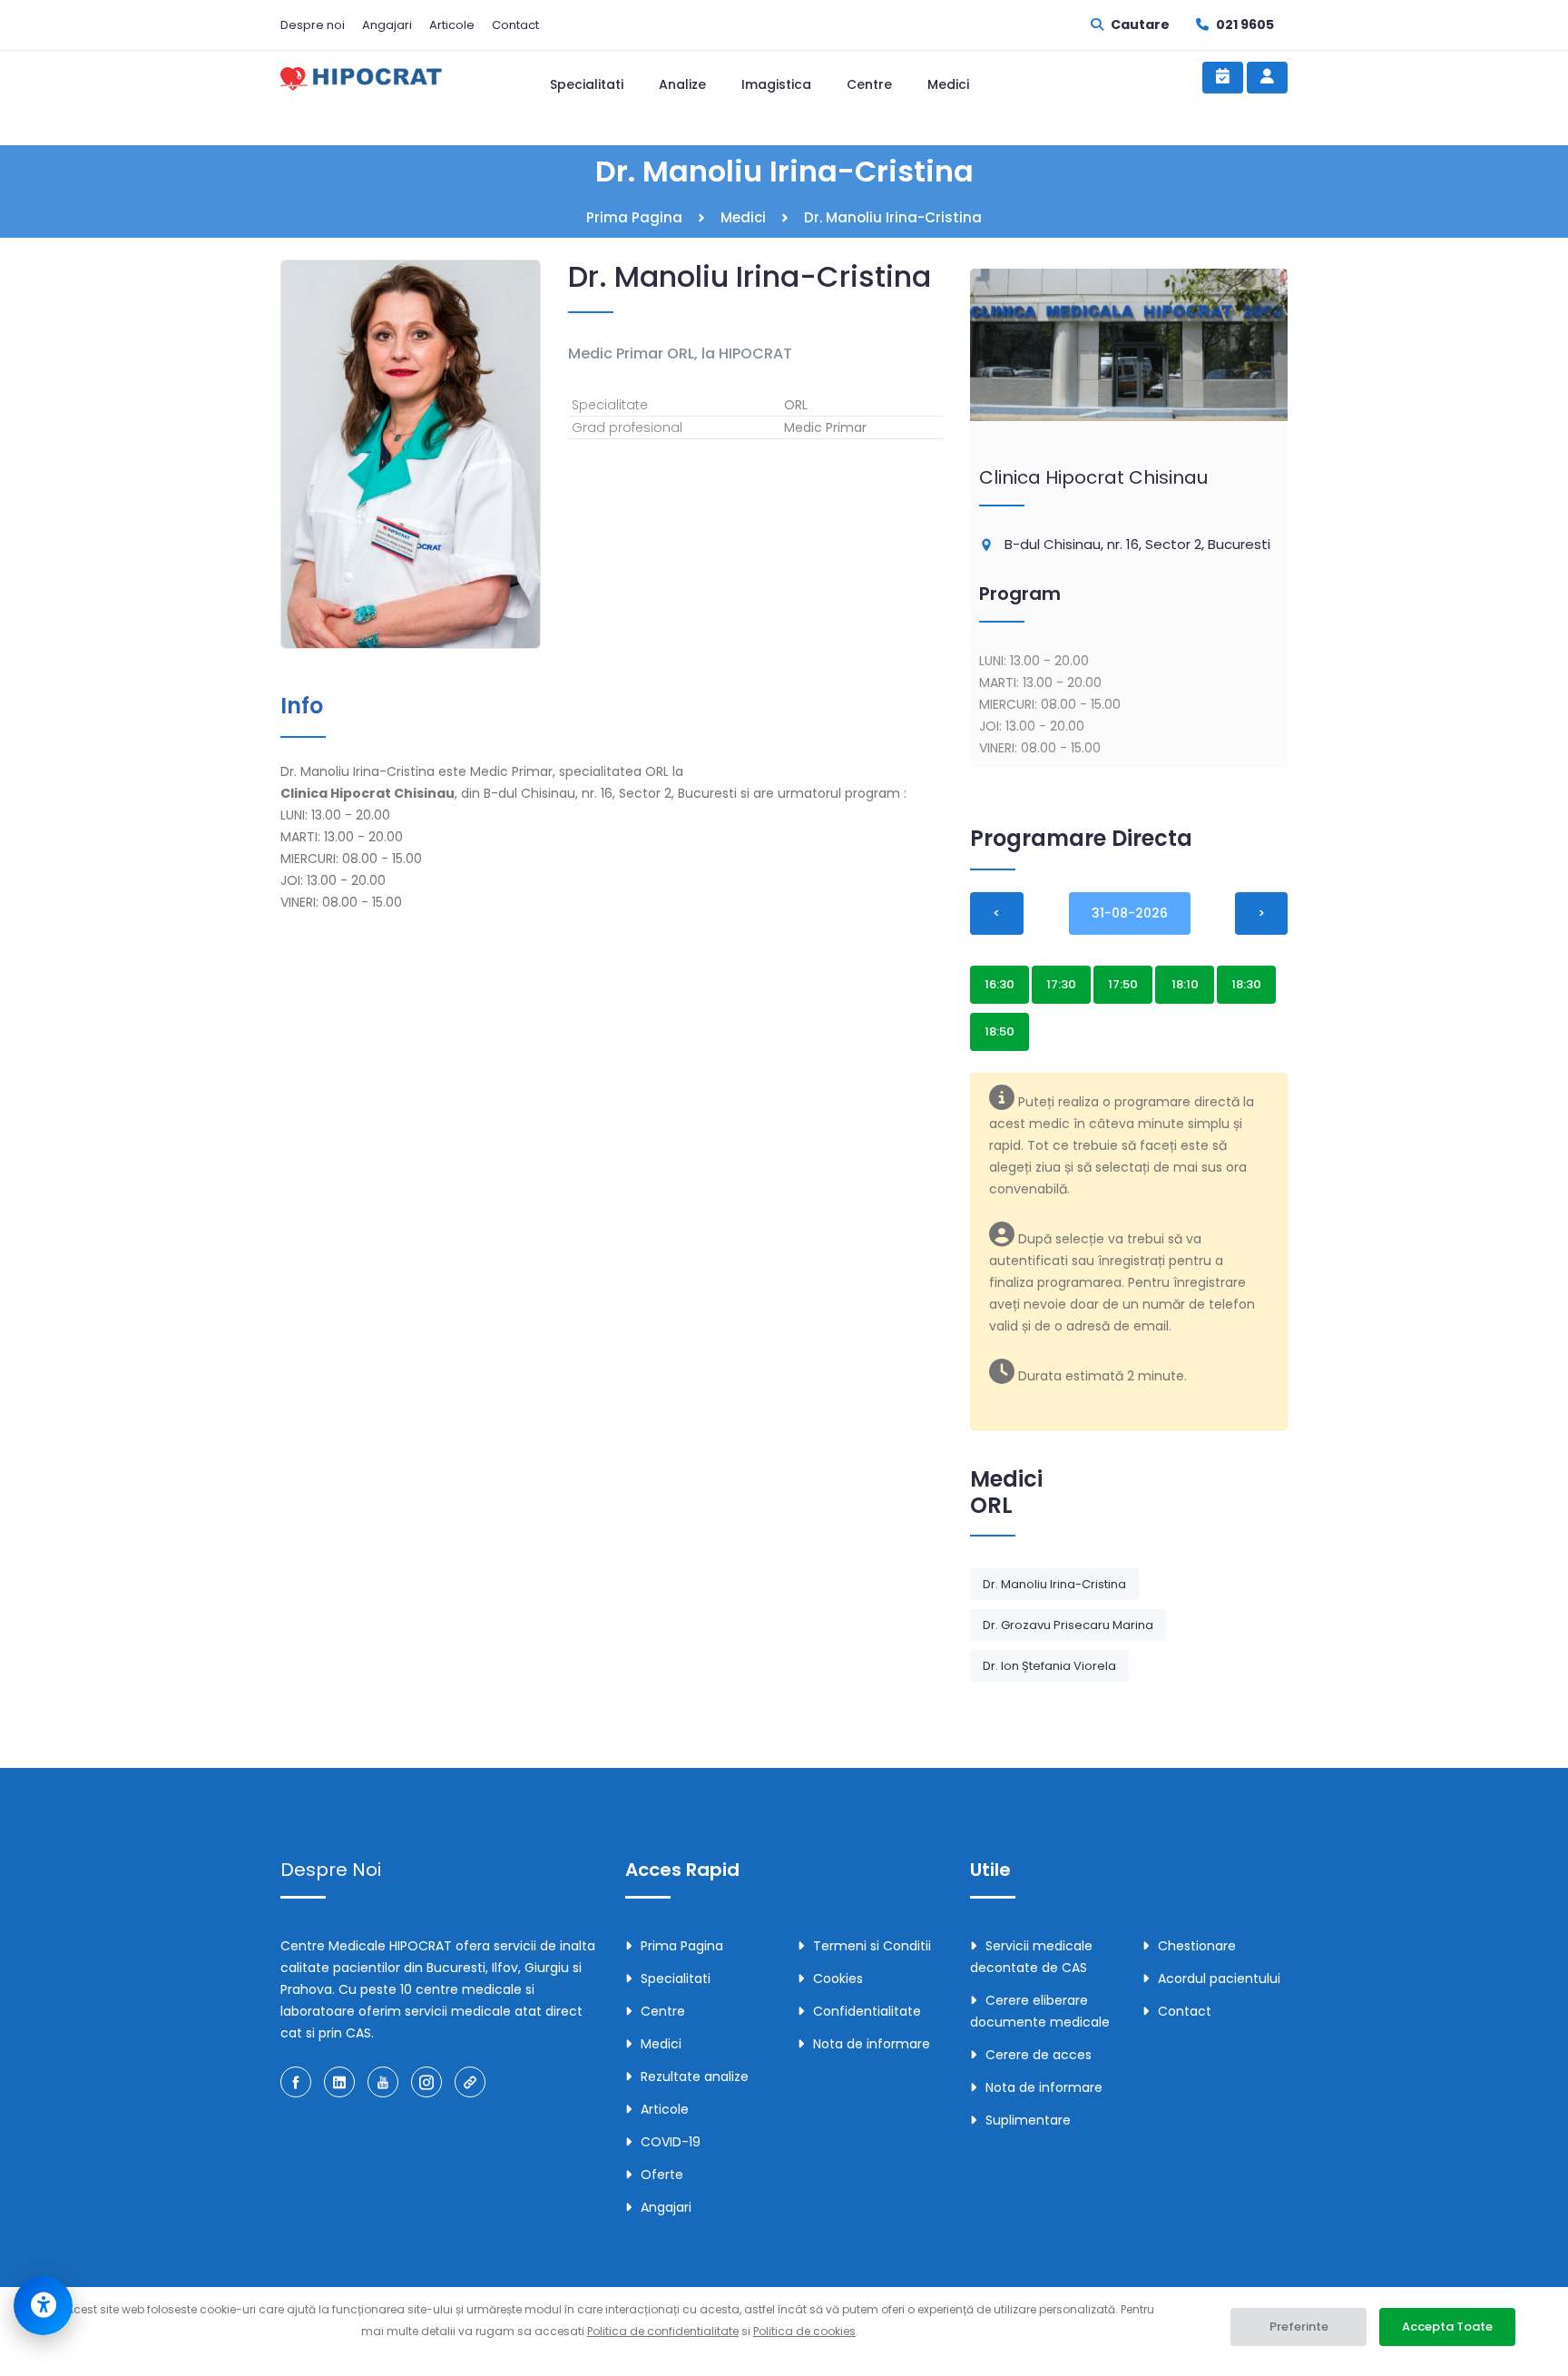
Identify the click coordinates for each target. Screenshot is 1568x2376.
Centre (869, 84)
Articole (452, 25)
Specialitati (587, 84)
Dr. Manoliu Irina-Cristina (1054, 1584)
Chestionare (1197, 1946)
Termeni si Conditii (872, 1946)
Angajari (387, 25)
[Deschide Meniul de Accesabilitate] (43, 2306)
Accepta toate (1447, 2327)
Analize (682, 84)
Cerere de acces (1039, 2055)
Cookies (838, 1978)
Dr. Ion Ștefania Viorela (1049, 1666)
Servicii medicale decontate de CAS (1031, 1957)
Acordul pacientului (1219, 1978)
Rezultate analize (695, 2077)
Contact (515, 25)
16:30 (1000, 984)
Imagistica (776, 84)
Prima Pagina (634, 217)
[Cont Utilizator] (1267, 78)
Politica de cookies (804, 2331)
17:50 (1123, 984)
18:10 (1185, 984)
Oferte (662, 2175)
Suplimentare (1028, 2120)
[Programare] (1223, 78)
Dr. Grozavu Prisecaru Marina (1068, 1625)
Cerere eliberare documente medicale (1040, 2011)
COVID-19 (671, 2142)
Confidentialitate (867, 2011)
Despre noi (313, 25)
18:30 (1246, 984)
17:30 (1061, 984)
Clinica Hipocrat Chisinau (1093, 477)
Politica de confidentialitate (663, 2331)
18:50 (1000, 1031)
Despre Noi (331, 1870)
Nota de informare (872, 2044)
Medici (948, 84)
